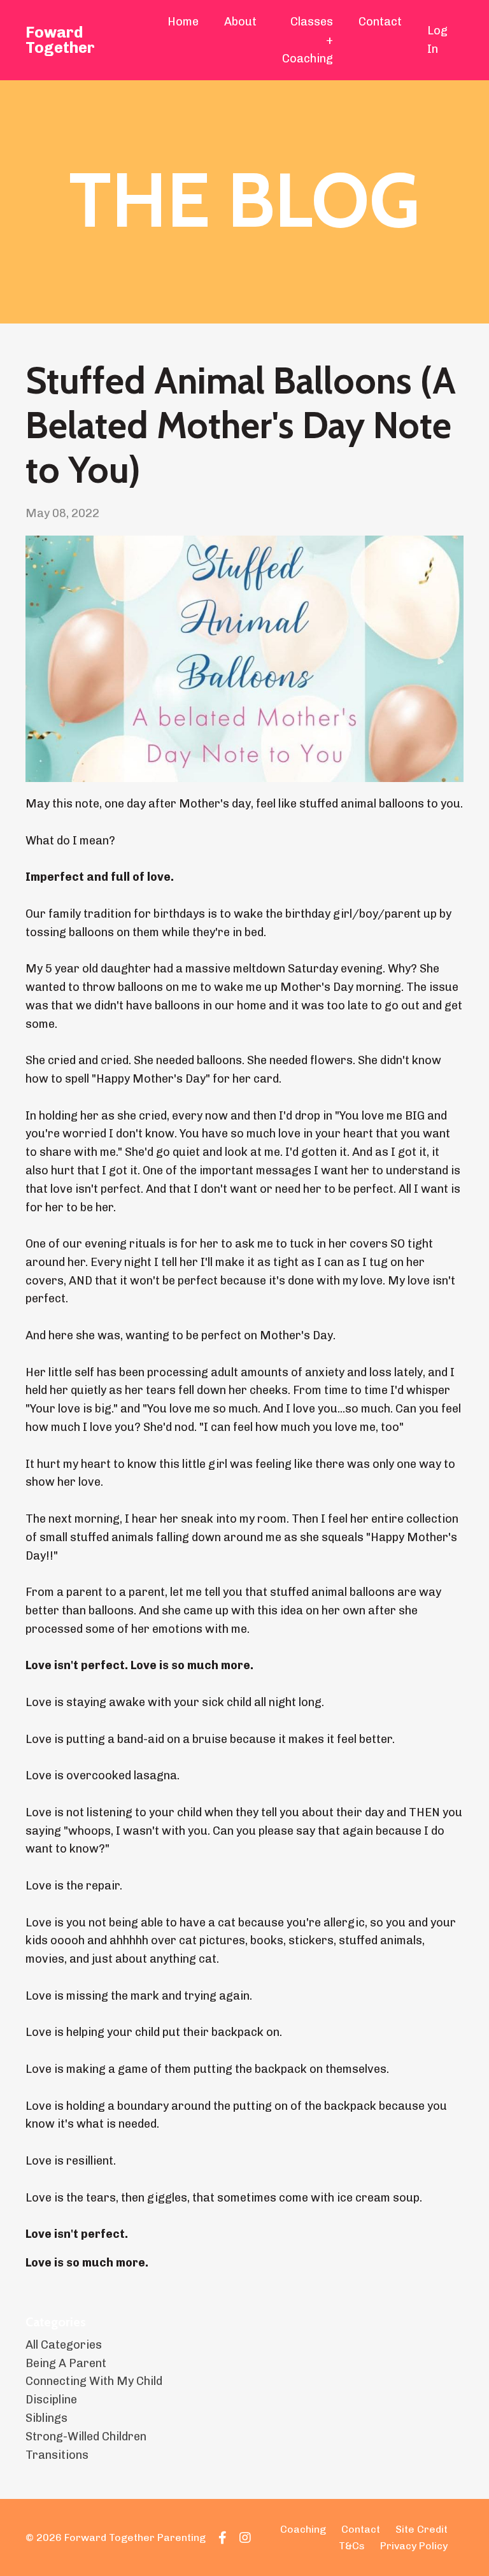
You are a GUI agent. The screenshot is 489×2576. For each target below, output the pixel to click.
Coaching (303, 2529)
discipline (51, 2400)
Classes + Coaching (308, 40)
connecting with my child (94, 2381)
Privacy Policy (414, 2546)
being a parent (66, 2363)
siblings (46, 2418)
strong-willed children (86, 2437)
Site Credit (422, 2529)
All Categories (64, 2345)
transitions (57, 2455)
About (240, 22)
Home (183, 22)
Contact (380, 22)
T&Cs (352, 2546)
